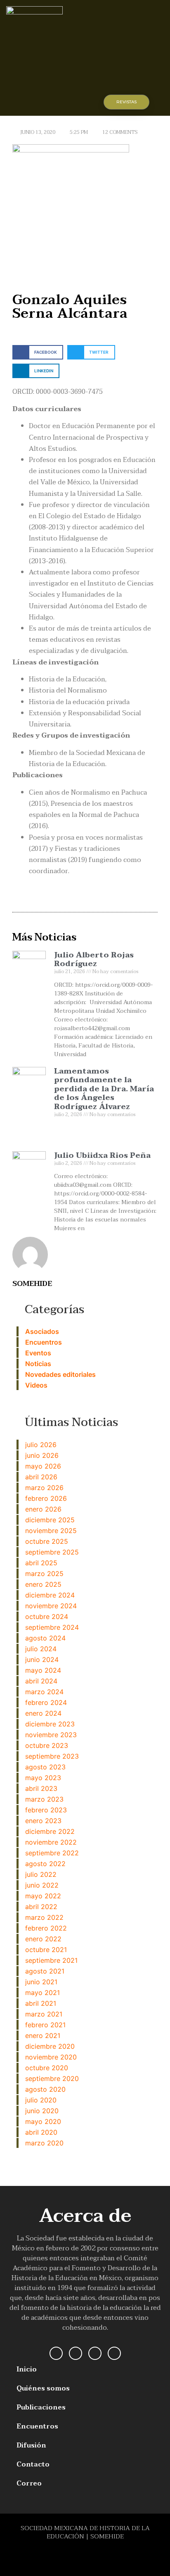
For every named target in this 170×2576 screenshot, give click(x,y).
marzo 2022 (44, 1917)
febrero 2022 (46, 1928)
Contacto (33, 2464)
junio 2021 (41, 1982)
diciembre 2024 (50, 1595)
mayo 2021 (42, 1993)
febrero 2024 (46, 1702)
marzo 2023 (44, 1799)
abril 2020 (41, 2132)
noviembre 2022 (51, 1842)
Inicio (27, 2369)
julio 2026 (41, 1445)
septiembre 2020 (52, 2078)
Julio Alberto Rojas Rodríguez (94, 960)
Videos (36, 1385)
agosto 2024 (45, 1638)
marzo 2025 (44, 1574)
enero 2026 (43, 1509)
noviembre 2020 (51, 2057)
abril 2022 (41, 1907)
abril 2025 (41, 1563)
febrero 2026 (46, 1498)
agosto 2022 (45, 1864)
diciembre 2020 (50, 2046)
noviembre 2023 (51, 1735)
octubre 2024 (47, 1617)
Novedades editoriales (60, 1374)
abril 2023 (41, 1788)
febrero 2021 (45, 2025)
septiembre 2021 (51, 1960)
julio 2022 (41, 1874)
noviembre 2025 (51, 1531)
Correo (29, 2483)
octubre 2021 (46, 1950)
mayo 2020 (43, 2121)
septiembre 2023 (52, 1756)
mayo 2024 (43, 1670)
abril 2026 (41, 1477)
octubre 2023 (47, 1745)
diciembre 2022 (50, 1831)
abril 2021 (41, 2003)
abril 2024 (41, 1681)
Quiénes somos (43, 2388)
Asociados (42, 1331)
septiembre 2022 (52, 1853)
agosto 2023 (45, 1767)
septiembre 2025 (52, 1552)
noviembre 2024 (51, 1606)
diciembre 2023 (50, 1724)
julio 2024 (41, 1649)
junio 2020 (42, 2111)
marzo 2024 (44, 1692)
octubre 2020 (47, 2068)
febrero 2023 (46, 1810)
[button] (75, 103)
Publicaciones (41, 2407)
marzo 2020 (44, 2143)
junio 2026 (42, 1455)
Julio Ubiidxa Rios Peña (102, 1156)
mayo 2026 (43, 1466)
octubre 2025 (47, 1541)
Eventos (38, 1353)
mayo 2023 (43, 1778)
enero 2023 (43, 1821)
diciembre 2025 (50, 1520)
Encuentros (44, 1342)
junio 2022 (42, 1885)
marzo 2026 (44, 1488)
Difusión (31, 2445)
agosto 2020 (45, 2089)
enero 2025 (43, 1584)
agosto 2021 (45, 1971)
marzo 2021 (44, 2014)
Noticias (38, 1364)
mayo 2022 (43, 1896)
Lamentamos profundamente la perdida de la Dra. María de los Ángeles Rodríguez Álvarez (104, 1089)
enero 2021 (43, 2036)
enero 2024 (43, 1713)
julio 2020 (41, 2100)
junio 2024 (42, 1659)
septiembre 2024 (52, 1627)
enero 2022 (43, 1939)
